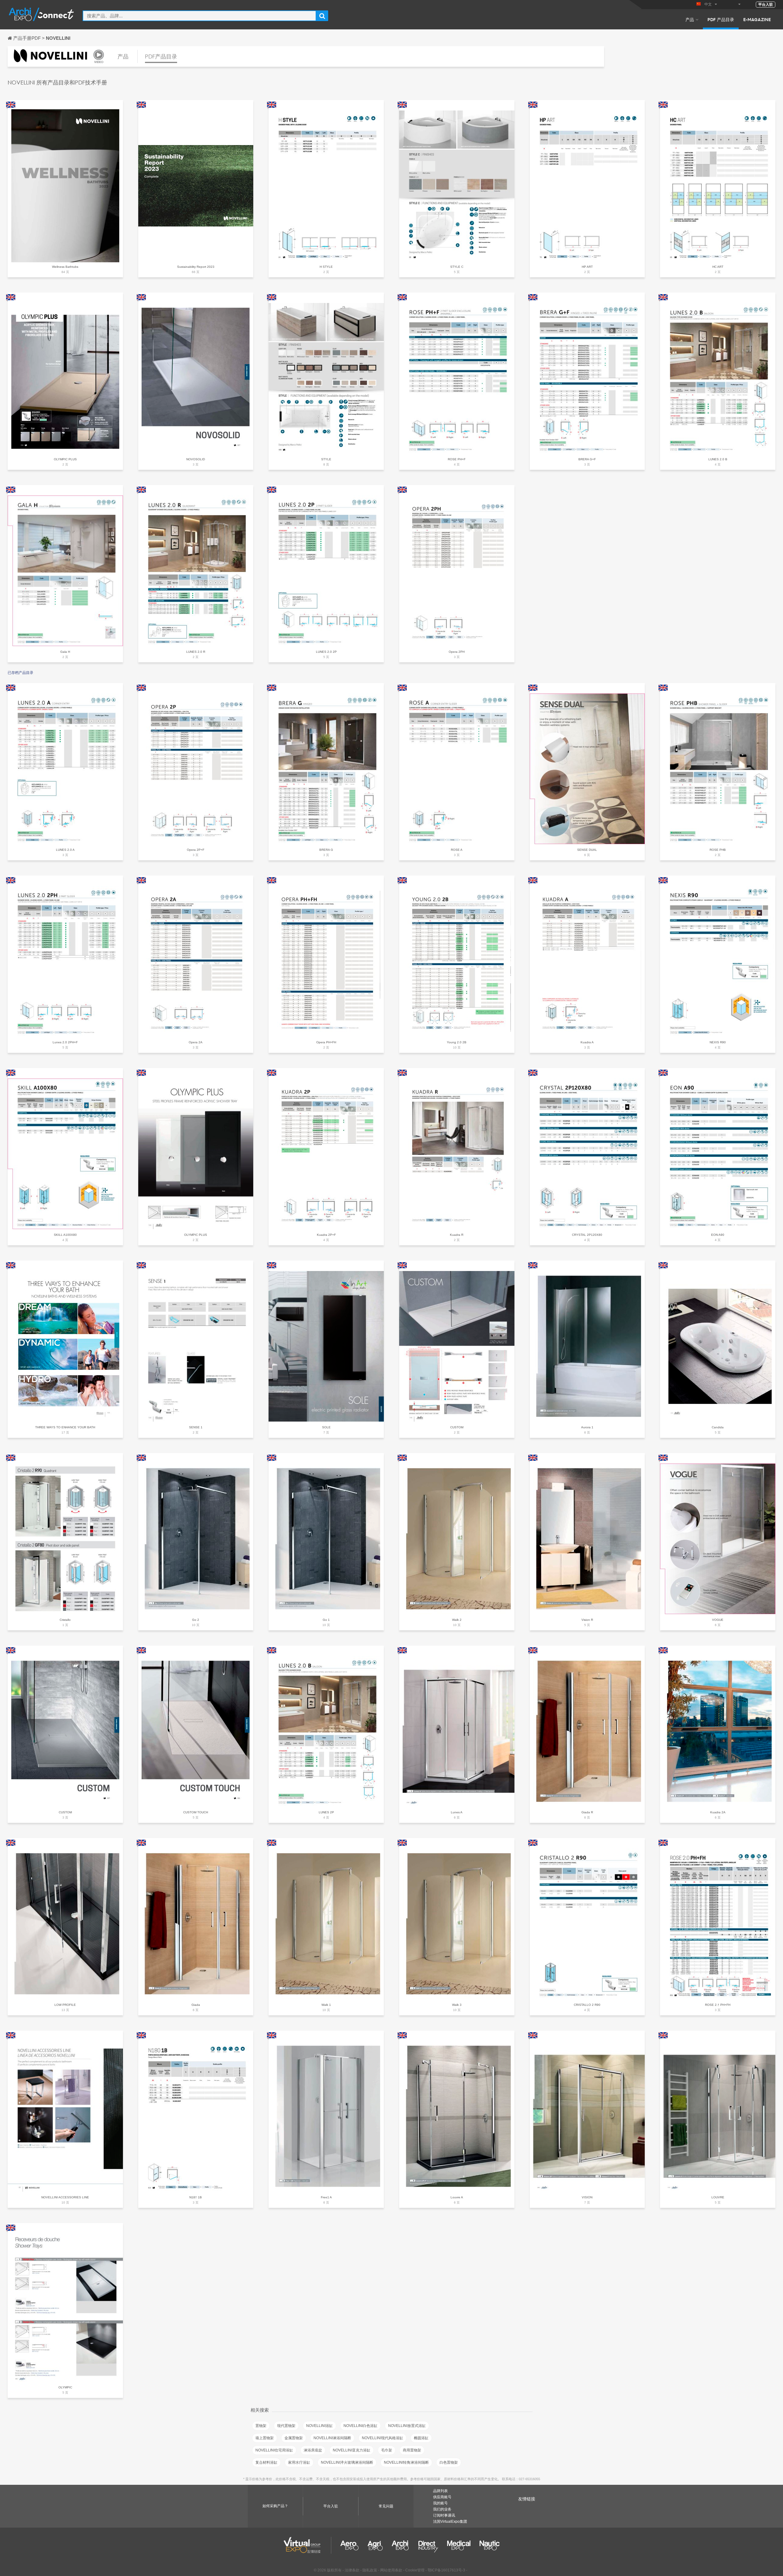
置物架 (261, 2426)
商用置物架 (412, 2450)
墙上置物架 (265, 2438)
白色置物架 (449, 2462)
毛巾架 (387, 2450)
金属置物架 (294, 2438)
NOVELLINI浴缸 (319, 2426)
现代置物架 (286, 2426)
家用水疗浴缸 (299, 2462)
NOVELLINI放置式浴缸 (407, 2426)
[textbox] (199, 16)
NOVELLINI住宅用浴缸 (274, 2450)
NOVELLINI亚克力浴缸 (352, 2450)
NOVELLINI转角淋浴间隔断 (406, 2462)
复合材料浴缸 (266, 2462)
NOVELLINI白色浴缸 (360, 2426)
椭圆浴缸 (421, 2438)
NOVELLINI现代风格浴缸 (382, 2438)
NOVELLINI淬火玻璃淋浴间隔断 (347, 2462)
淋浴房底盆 (313, 2450)
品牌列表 (440, 2491)
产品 (690, 19)
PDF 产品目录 (721, 19)
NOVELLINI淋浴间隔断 (332, 2438)
